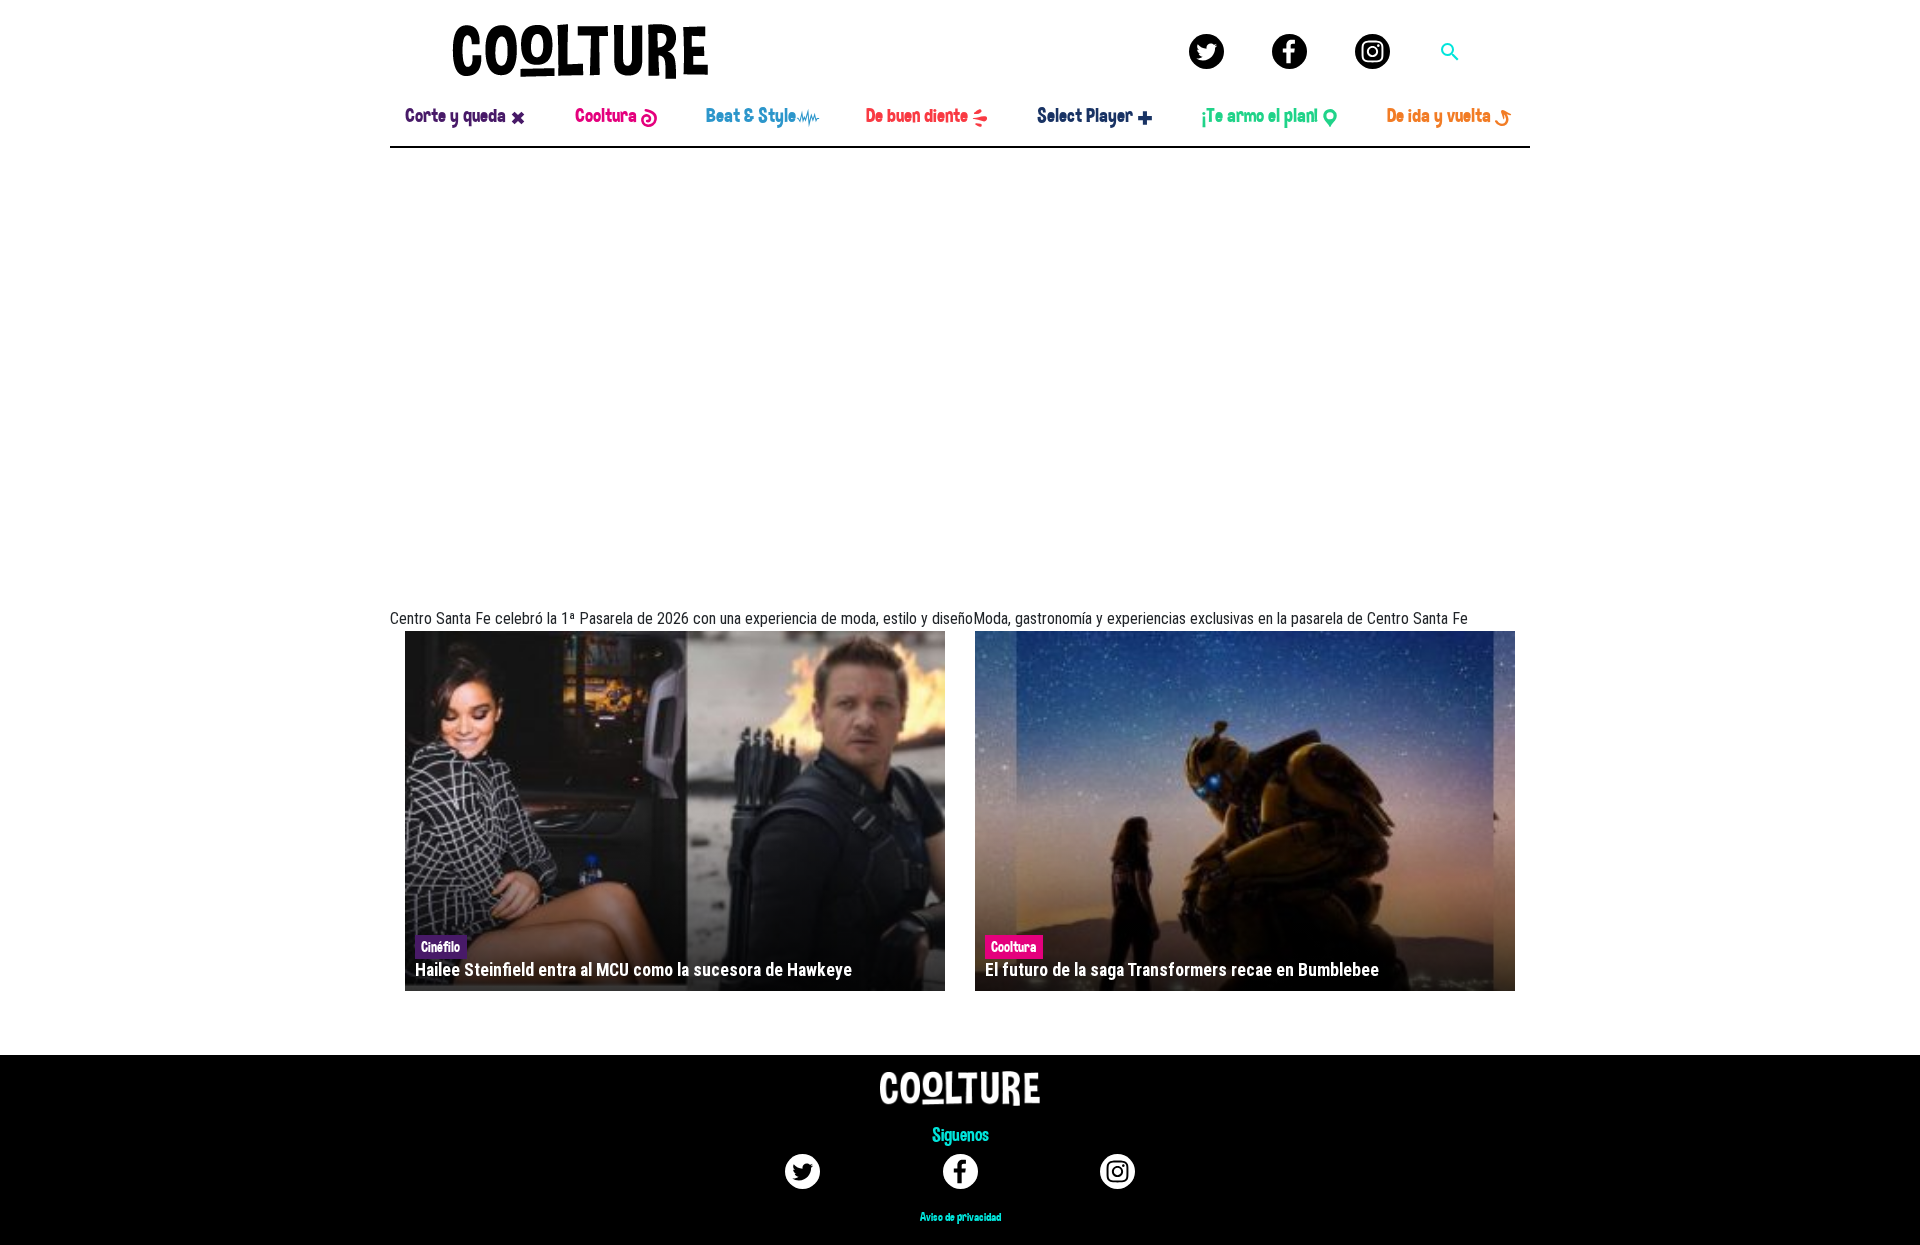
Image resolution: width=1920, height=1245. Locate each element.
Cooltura (606, 116)
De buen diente (917, 116)
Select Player (1085, 116)
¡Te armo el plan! (1260, 116)
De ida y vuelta (1439, 116)
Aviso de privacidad (960, 1217)
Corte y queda (455, 116)
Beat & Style (751, 116)
